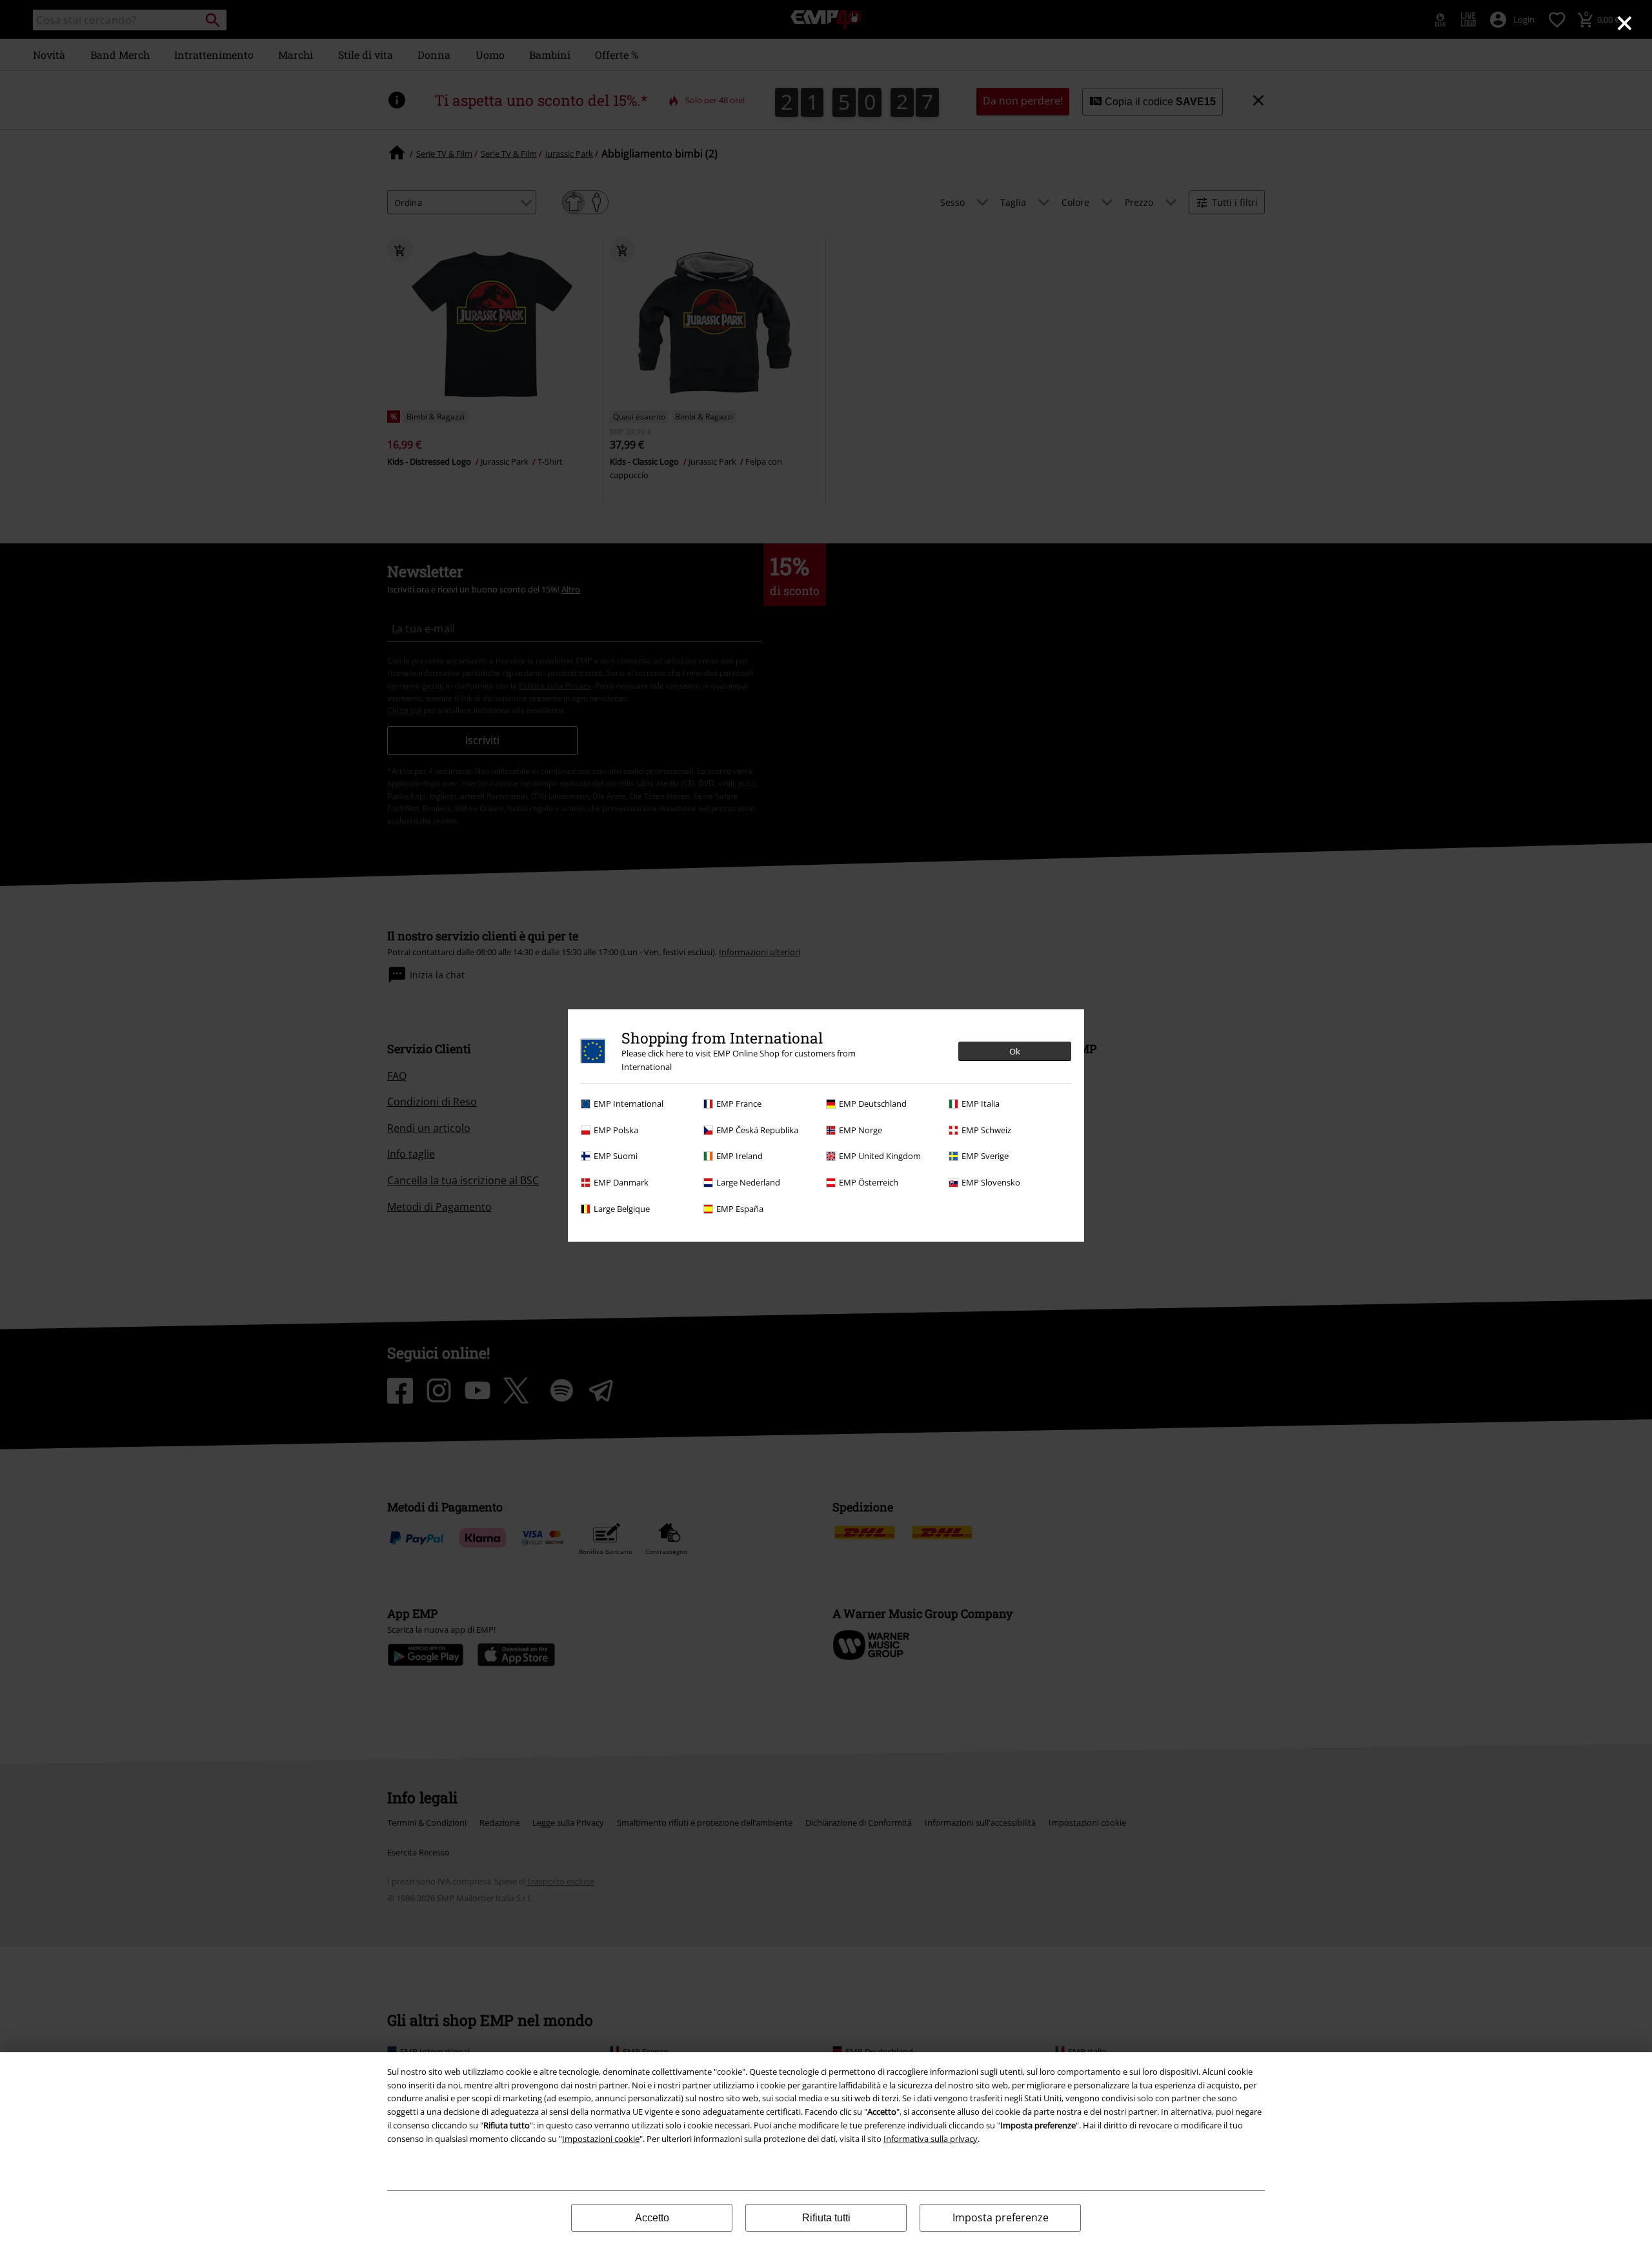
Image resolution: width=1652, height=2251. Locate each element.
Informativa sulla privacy (931, 2139)
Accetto (652, 2218)
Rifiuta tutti (826, 2218)
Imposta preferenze (1001, 2217)
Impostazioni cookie (601, 2139)
